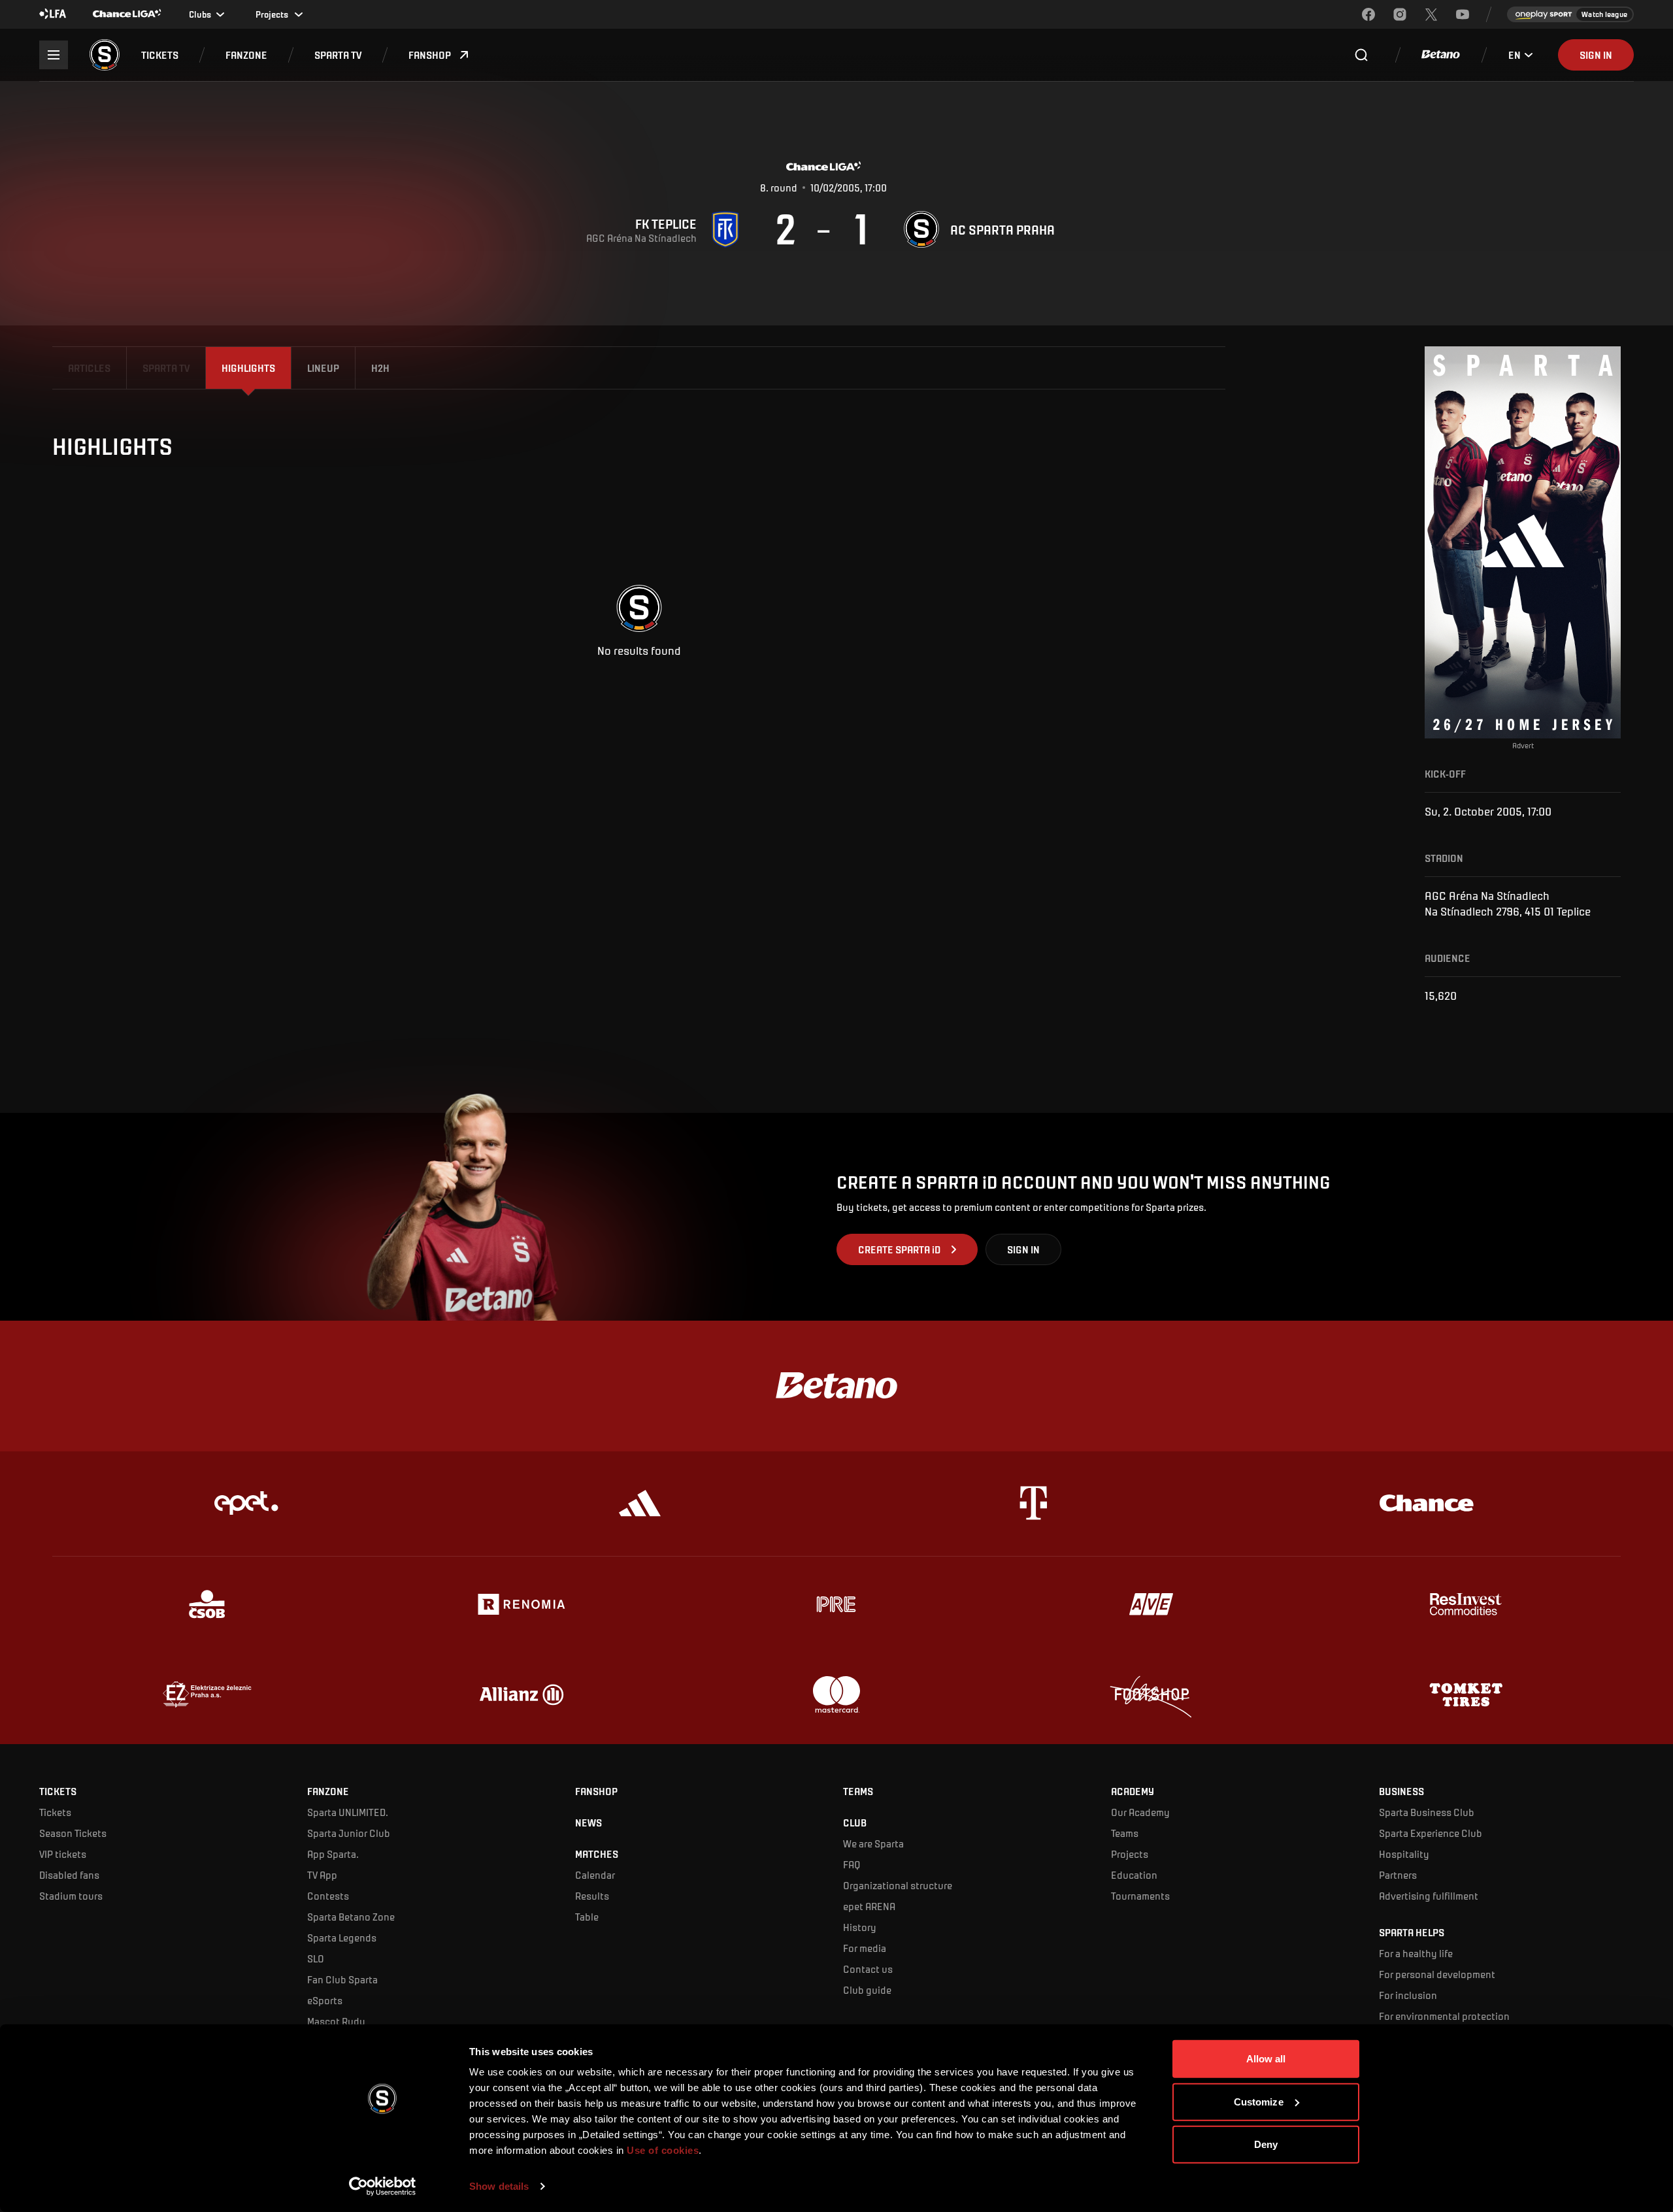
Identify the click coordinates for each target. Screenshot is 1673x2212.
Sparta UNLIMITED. (348, 1812)
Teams (1125, 1833)
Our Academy (1140, 1812)
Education (1134, 1874)
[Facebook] (1368, 14)
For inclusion (1408, 1995)
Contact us (868, 1969)
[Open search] (1361, 55)
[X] (1431, 14)
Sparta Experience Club (1431, 1833)
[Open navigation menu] (54, 55)
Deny (1266, 2144)
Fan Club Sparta (342, 1979)
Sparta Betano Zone (351, 1916)
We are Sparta (873, 1843)
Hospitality (1404, 1854)
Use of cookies (662, 2150)
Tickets (55, 1812)
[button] (160, 55)
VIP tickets (63, 1854)
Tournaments (1140, 1895)
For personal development (1437, 1974)
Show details (499, 2186)
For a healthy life (1416, 1953)
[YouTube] (1463, 14)
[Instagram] (1400, 14)
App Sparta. (333, 1854)
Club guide (867, 1989)
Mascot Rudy (336, 2021)
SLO (316, 1958)
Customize (1259, 2101)
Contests (328, 1895)
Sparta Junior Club (349, 1833)
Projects (1130, 1854)
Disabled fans (69, 1874)
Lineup (323, 368)
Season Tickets (73, 1833)
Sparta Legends (342, 1937)
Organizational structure (898, 1885)
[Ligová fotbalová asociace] (53, 14)
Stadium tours (71, 1895)
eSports (325, 2000)
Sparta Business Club (1427, 1812)
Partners (1398, 1874)
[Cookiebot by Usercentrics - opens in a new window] (383, 2187)
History (860, 1927)
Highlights (248, 368)
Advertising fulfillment (1429, 1895)
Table (587, 1916)
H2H (380, 368)
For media (865, 1948)
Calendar (595, 1874)
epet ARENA (869, 1906)
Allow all (1266, 2059)
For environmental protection (1444, 2016)
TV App (322, 1874)
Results (592, 1895)
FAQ (852, 1864)
